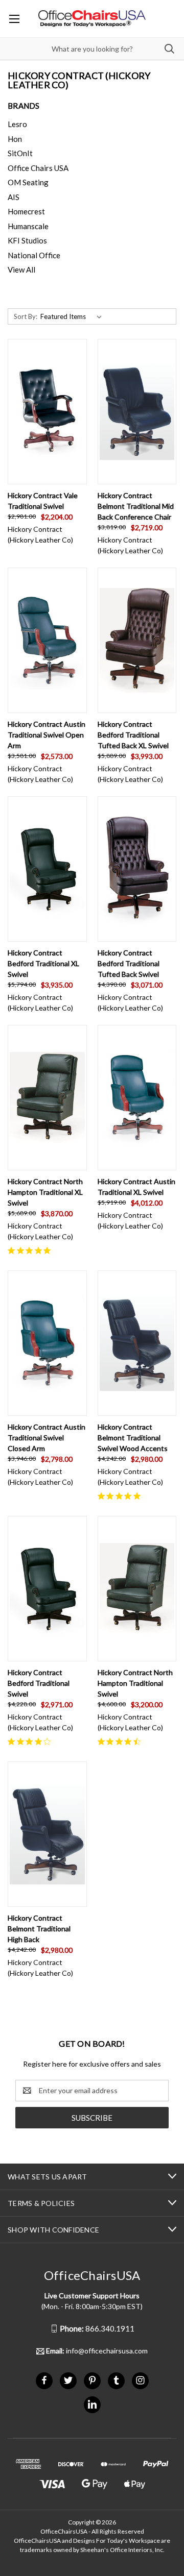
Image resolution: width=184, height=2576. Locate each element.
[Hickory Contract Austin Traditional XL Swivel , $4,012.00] (137, 1098)
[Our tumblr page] (116, 2380)
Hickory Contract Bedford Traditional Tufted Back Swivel (129, 963)
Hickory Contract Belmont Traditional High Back (39, 1929)
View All (21, 269)
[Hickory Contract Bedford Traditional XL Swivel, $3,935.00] (47, 869)
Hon (15, 139)
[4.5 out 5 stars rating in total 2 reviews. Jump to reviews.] (121, 1741)
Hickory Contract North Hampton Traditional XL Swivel (45, 1192)
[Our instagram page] (140, 2380)
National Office (34, 255)
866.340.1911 (97, 2328)
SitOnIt (20, 153)
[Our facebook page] (44, 2380)
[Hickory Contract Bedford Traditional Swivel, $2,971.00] (47, 1589)
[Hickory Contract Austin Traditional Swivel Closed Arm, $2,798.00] (47, 1343)
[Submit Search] (169, 49)
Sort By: (26, 316)
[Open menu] (14, 19)
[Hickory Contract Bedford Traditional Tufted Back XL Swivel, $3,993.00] (137, 640)
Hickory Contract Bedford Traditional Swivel (39, 1683)
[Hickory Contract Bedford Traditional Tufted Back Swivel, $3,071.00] (137, 869)
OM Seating (28, 182)
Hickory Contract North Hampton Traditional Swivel (135, 1683)
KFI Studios (27, 240)
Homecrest (26, 211)
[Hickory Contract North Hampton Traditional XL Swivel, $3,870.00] (47, 1098)
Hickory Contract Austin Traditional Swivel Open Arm (47, 735)
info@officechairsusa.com (97, 2351)
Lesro (17, 124)
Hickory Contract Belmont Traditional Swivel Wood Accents (133, 1438)
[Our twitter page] (68, 2380)
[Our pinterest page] (92, 2380)
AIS (14, 197)
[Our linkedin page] (92, 2404)
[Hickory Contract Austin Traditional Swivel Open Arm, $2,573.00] (47, 640)
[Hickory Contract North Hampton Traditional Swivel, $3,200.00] (137, 1589)
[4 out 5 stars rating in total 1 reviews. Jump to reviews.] (31, 1741)
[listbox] (73, 316)
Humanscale (28, 226)
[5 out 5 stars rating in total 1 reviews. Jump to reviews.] (31, 1250)
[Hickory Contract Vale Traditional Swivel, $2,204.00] (47, 412)
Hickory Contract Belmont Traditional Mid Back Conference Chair (136, 506)
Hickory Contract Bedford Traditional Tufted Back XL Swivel (133, 735)
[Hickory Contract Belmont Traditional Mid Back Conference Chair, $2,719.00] (137, 412)
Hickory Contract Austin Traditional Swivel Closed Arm (47, 1438)
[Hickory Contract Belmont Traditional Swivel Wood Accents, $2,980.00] (137, 1343)
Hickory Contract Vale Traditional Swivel (43, 501)
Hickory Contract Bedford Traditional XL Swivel (43, 963)
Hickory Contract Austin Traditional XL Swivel (136, 1187)
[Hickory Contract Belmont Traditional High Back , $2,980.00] (47, 1834)
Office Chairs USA (38, 168)
